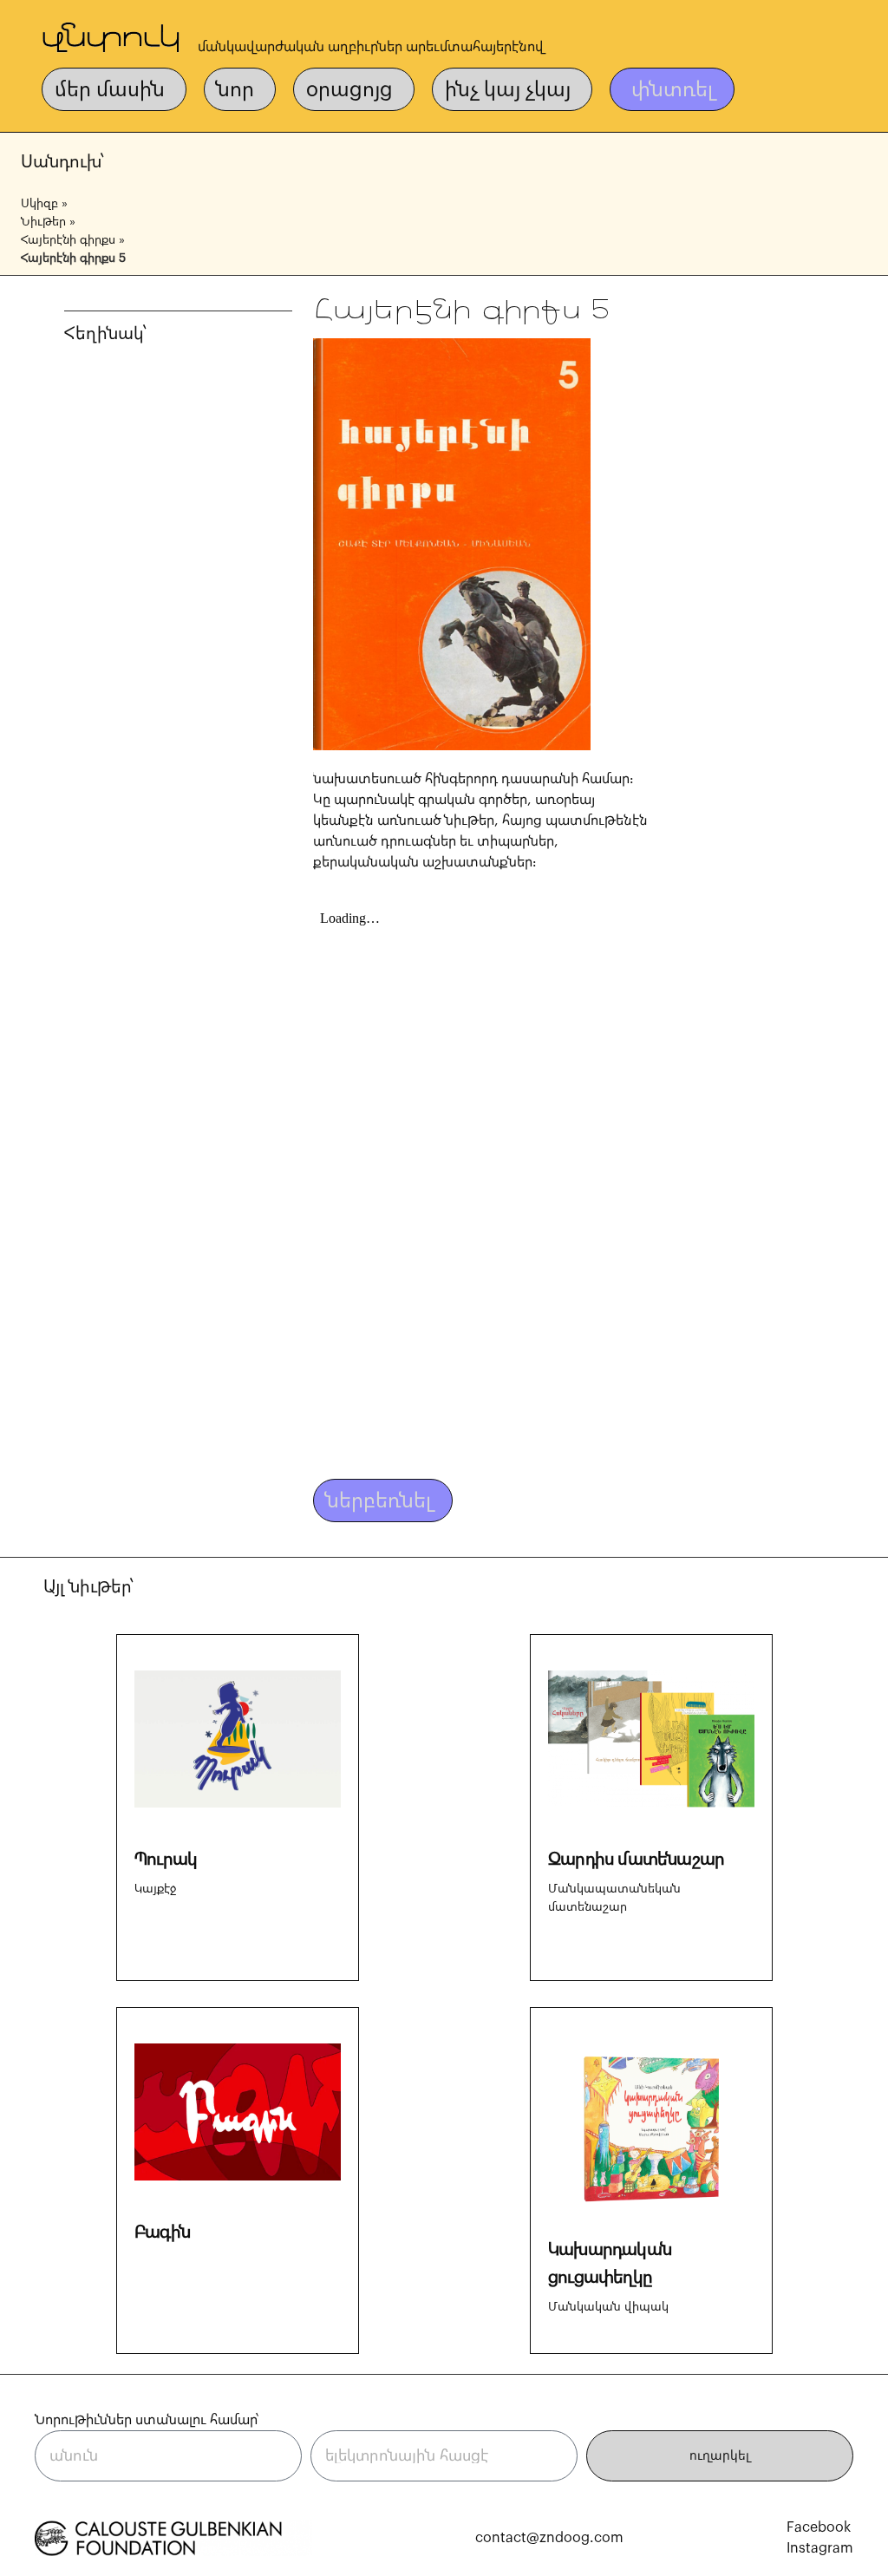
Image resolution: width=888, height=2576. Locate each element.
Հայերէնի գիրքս (68, 240)
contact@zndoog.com (549, 2538)
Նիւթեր (43, 222)
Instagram (820, 2548)
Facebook (819, 2527)
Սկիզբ (39, 204)
